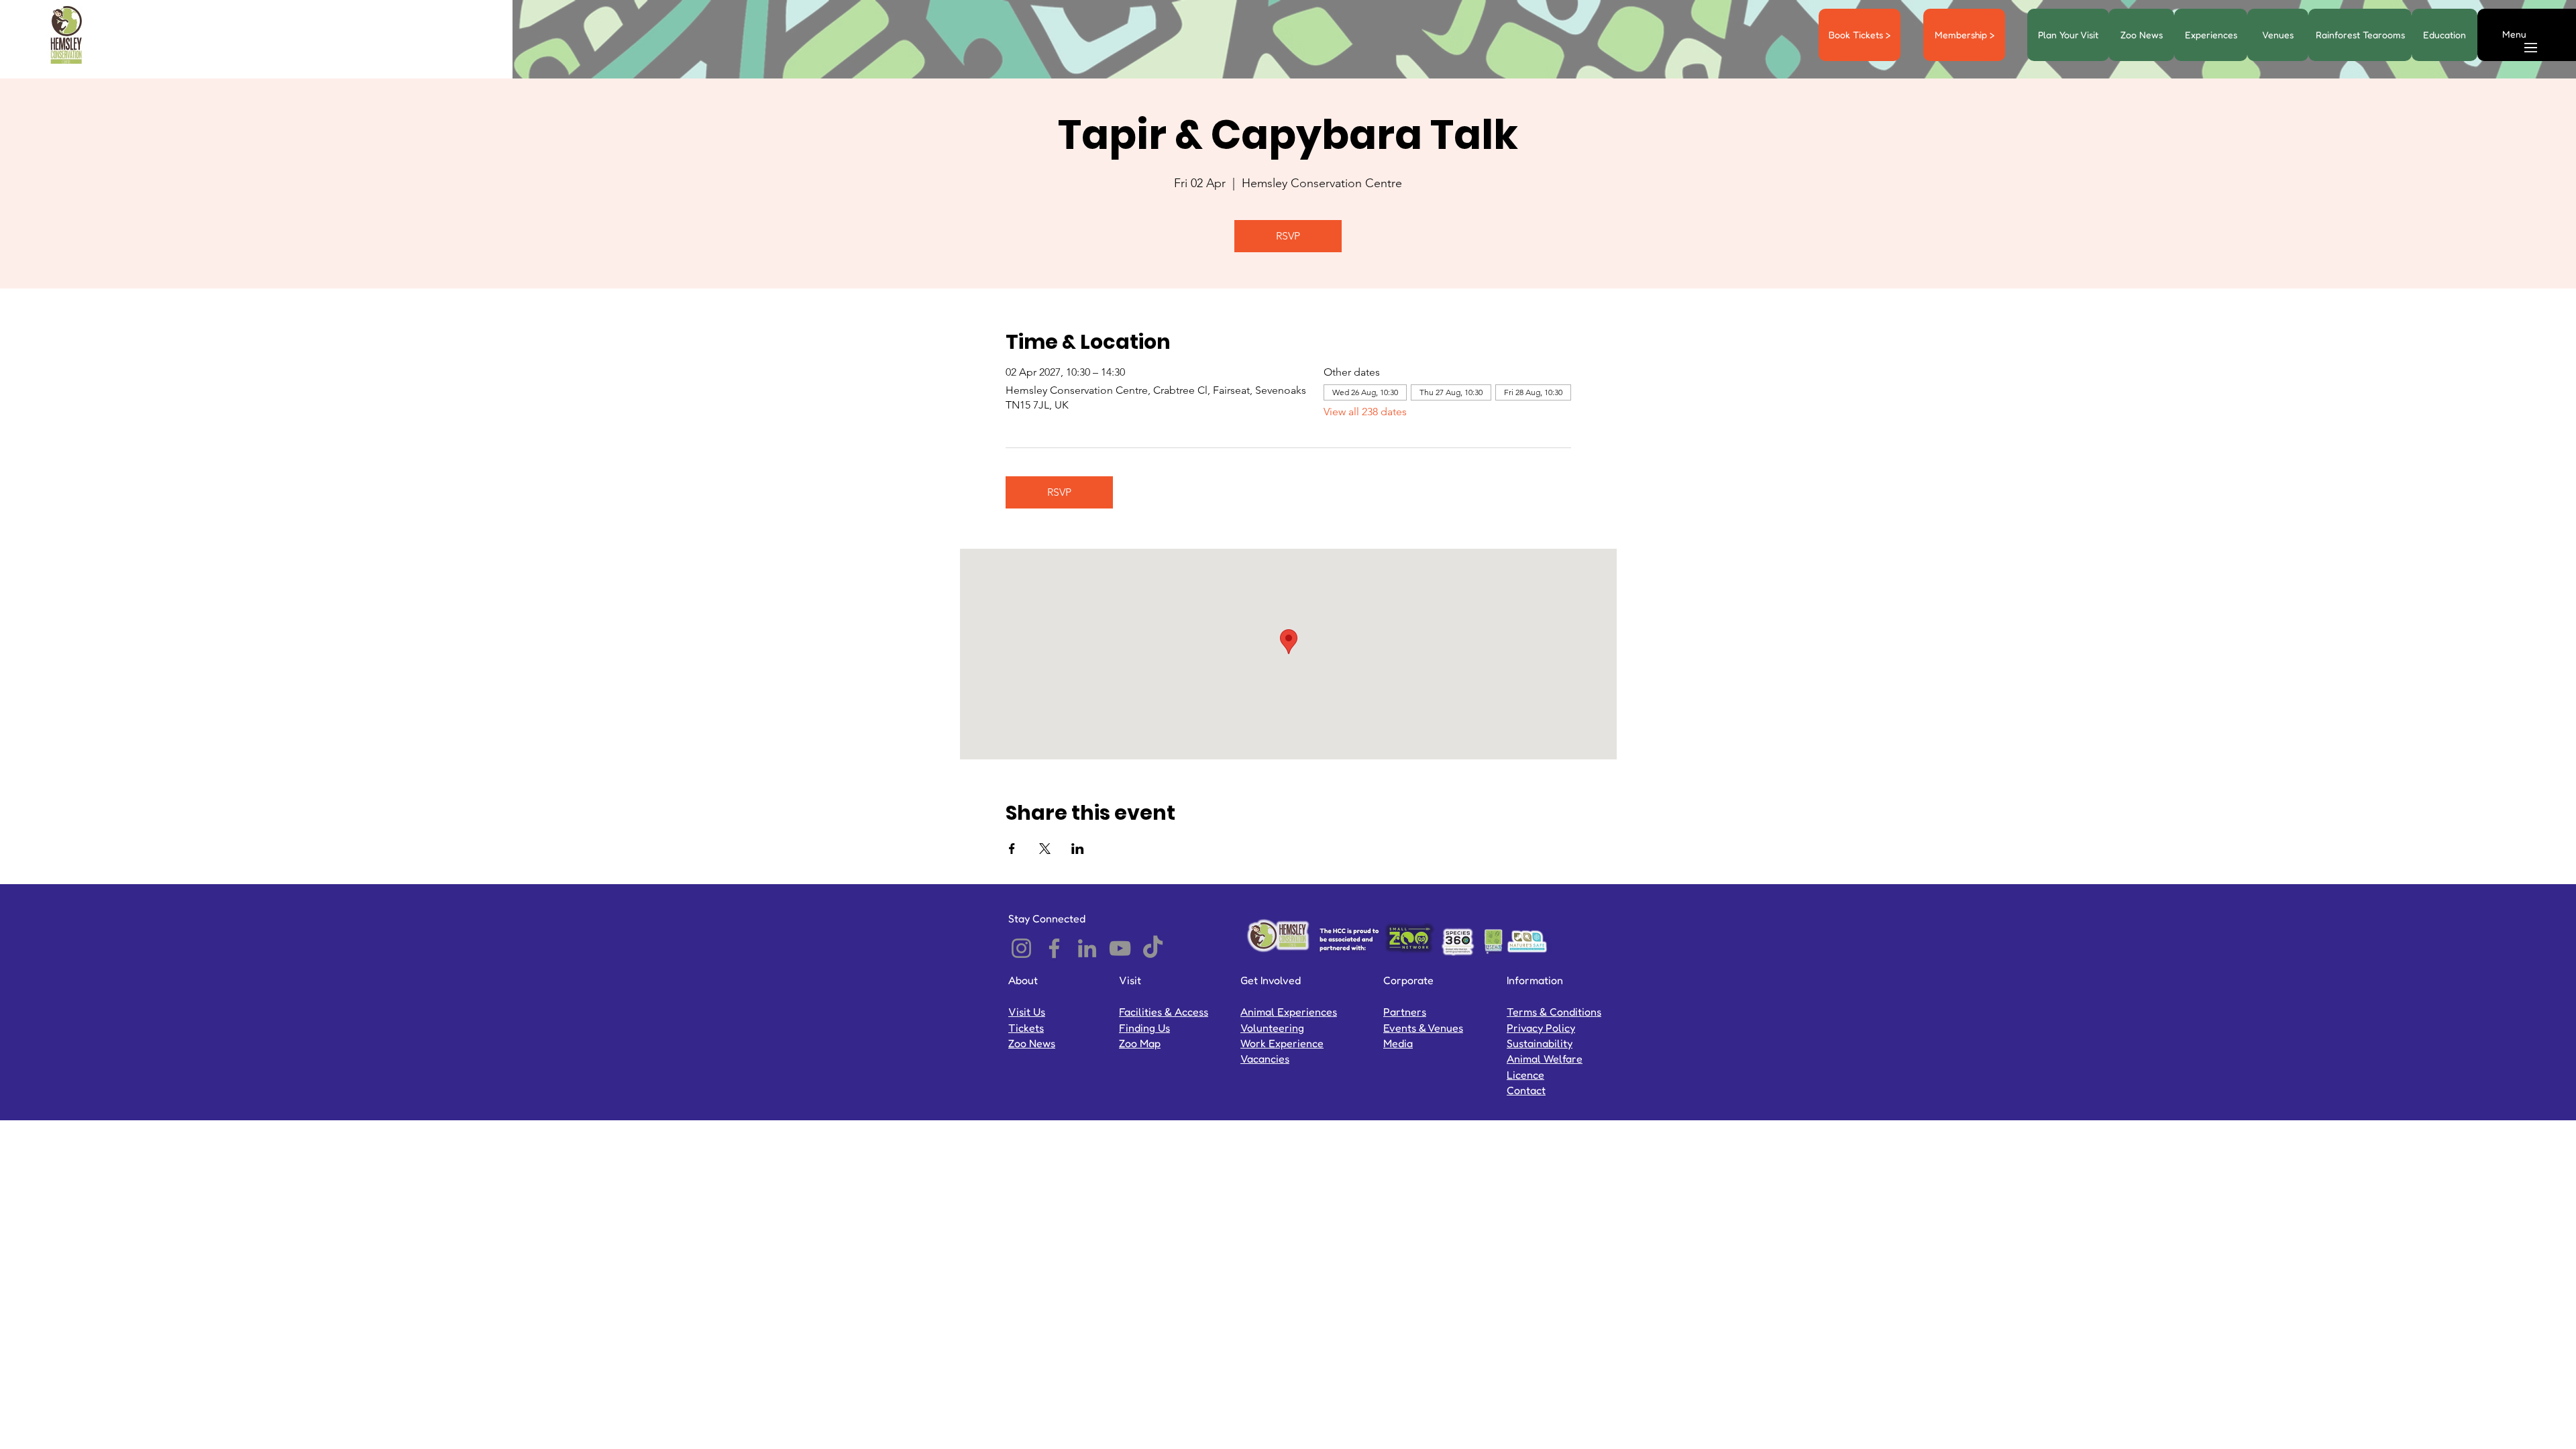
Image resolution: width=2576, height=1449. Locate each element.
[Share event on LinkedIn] (1078, 849)
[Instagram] (1021, 948)
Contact (1526, 1090)
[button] (2514, 34)
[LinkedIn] (1087, 948)
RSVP (1288, 236)
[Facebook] (1054, 948)
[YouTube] (1120, 948)
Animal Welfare (1545, 1059)
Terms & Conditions (1554, 1012)
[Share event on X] (1045, 849)
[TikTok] (1153, 948)
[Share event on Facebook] (1012, 849)
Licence (1525, 1075)
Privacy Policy (1541, 1028)
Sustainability (1540, 1043)
